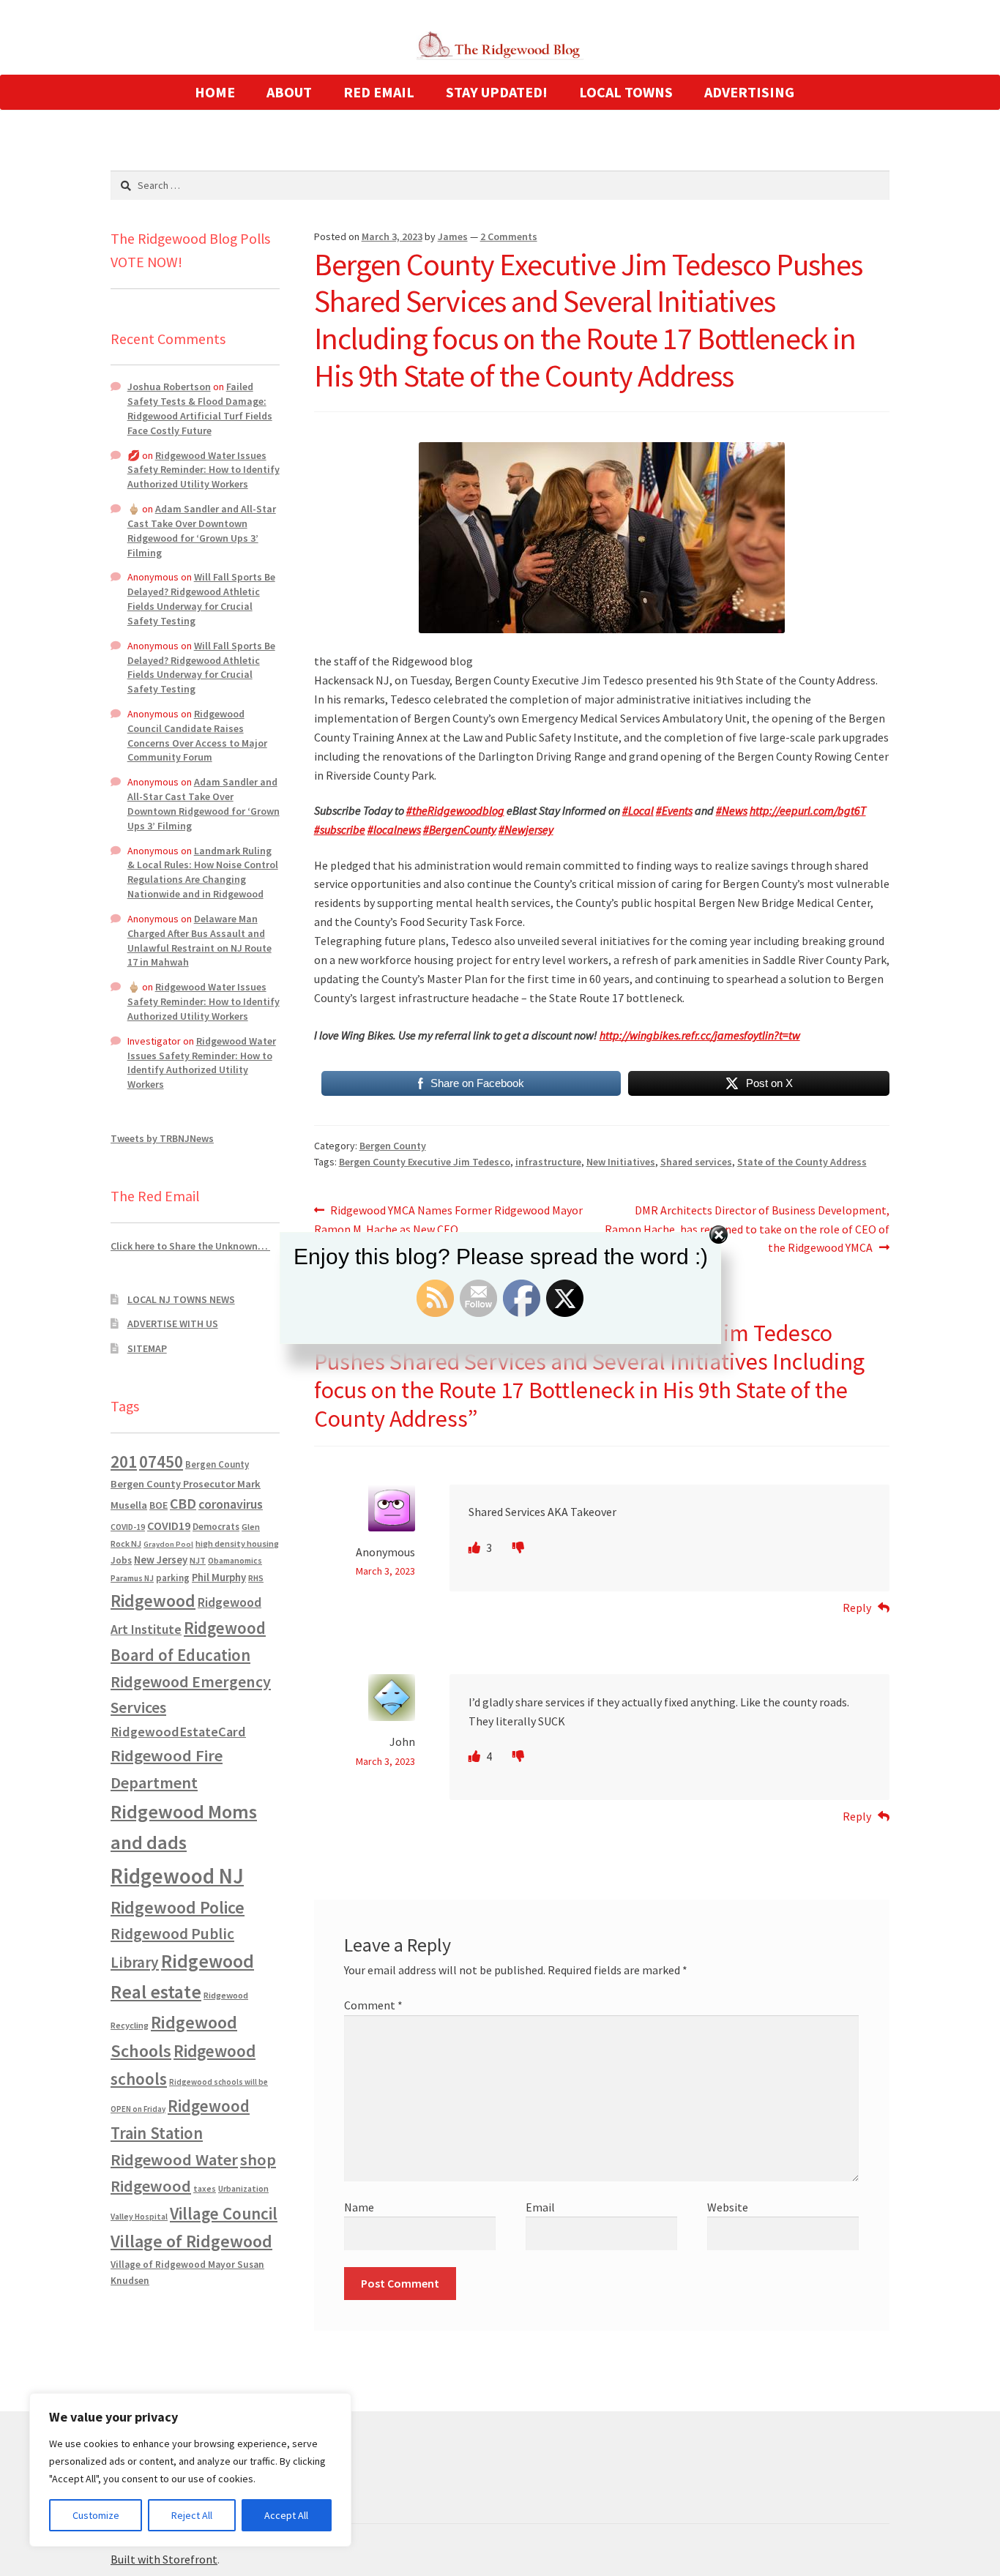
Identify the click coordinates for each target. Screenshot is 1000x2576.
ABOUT (289, 92)
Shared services (696, 1162)
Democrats (216, 1527)
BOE (158, 1505)
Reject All (192, 2515)
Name (359, 2207)
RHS (256, 1578)
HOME (215, 92)
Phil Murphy (219, 1578)
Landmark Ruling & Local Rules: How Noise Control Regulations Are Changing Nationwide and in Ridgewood (203, 872)
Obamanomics (235, 1560)
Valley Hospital (139, 2217)
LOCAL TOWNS (626, 92)
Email (540, 2207)
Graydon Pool (168, 1544)
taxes (205, 2189)
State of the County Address (802, 1162)
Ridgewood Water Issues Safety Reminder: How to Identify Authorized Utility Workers (204, 470)
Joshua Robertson (169, 387)
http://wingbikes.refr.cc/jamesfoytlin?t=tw (700, 1035)
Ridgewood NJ (177, 1876)
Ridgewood (153, 1601)
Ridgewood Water (174, 2159)
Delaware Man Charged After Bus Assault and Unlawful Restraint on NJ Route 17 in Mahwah (199, 940)
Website (728, 2207)
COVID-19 (128, 1527)
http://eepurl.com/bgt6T (808, 810)
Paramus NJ (132, 1578)
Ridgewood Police (178, 1907)
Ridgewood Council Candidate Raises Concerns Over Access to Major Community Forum (197, 735)
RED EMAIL (379, 92)
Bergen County (393, 1146)
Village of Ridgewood (191, 2241)
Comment (373, 2005)
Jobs (121, 1560)
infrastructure (548, 1162)
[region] (190, 2470)
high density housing (237, 1543)
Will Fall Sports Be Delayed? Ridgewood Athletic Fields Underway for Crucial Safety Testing (201, 598)
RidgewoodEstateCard (178, 1732)
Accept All (286, 2515)
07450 (161, 1461)
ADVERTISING (749, 92)
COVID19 (169, 1526)
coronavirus (231, 1504)
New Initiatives (621, 1162)
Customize (96, 2515)
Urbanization (243, 2188)
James (453, 236)
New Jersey (161, 1560)
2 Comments (509, 236)
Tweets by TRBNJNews (162, 1138)
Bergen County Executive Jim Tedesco (425, 1162)
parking (173, 1578)
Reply (857, 1608)
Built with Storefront (164, 2559)
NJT (198, 1560)
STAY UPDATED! (497, 92)
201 (124, 1461)
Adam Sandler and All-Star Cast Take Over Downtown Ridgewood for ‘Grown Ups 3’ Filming (202, 530)
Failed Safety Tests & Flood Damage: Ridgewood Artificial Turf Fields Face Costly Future (200, 408)
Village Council (224, 2213)
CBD (183, 1504)
